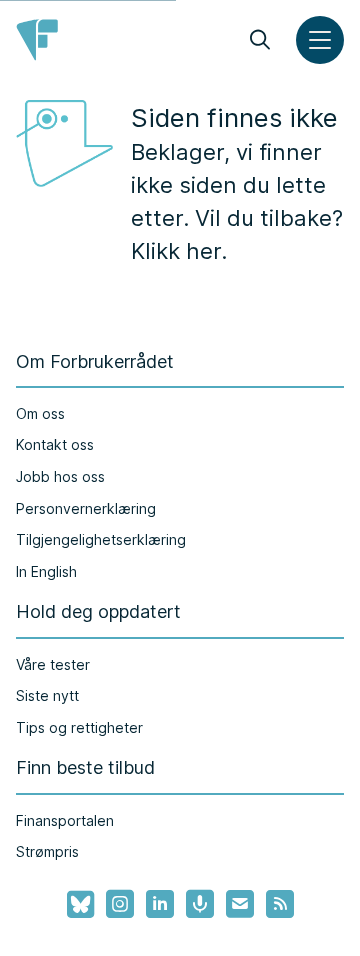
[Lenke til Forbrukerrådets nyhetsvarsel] (240, 904)
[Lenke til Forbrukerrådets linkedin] (160, 904)
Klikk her (176, 251)
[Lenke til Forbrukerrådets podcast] (200, 904)
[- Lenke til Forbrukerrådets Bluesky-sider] (74, 905)
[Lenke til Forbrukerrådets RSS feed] (280, 904)
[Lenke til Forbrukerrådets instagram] (120, 904)
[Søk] (260, 40)
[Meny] (320, 40)
